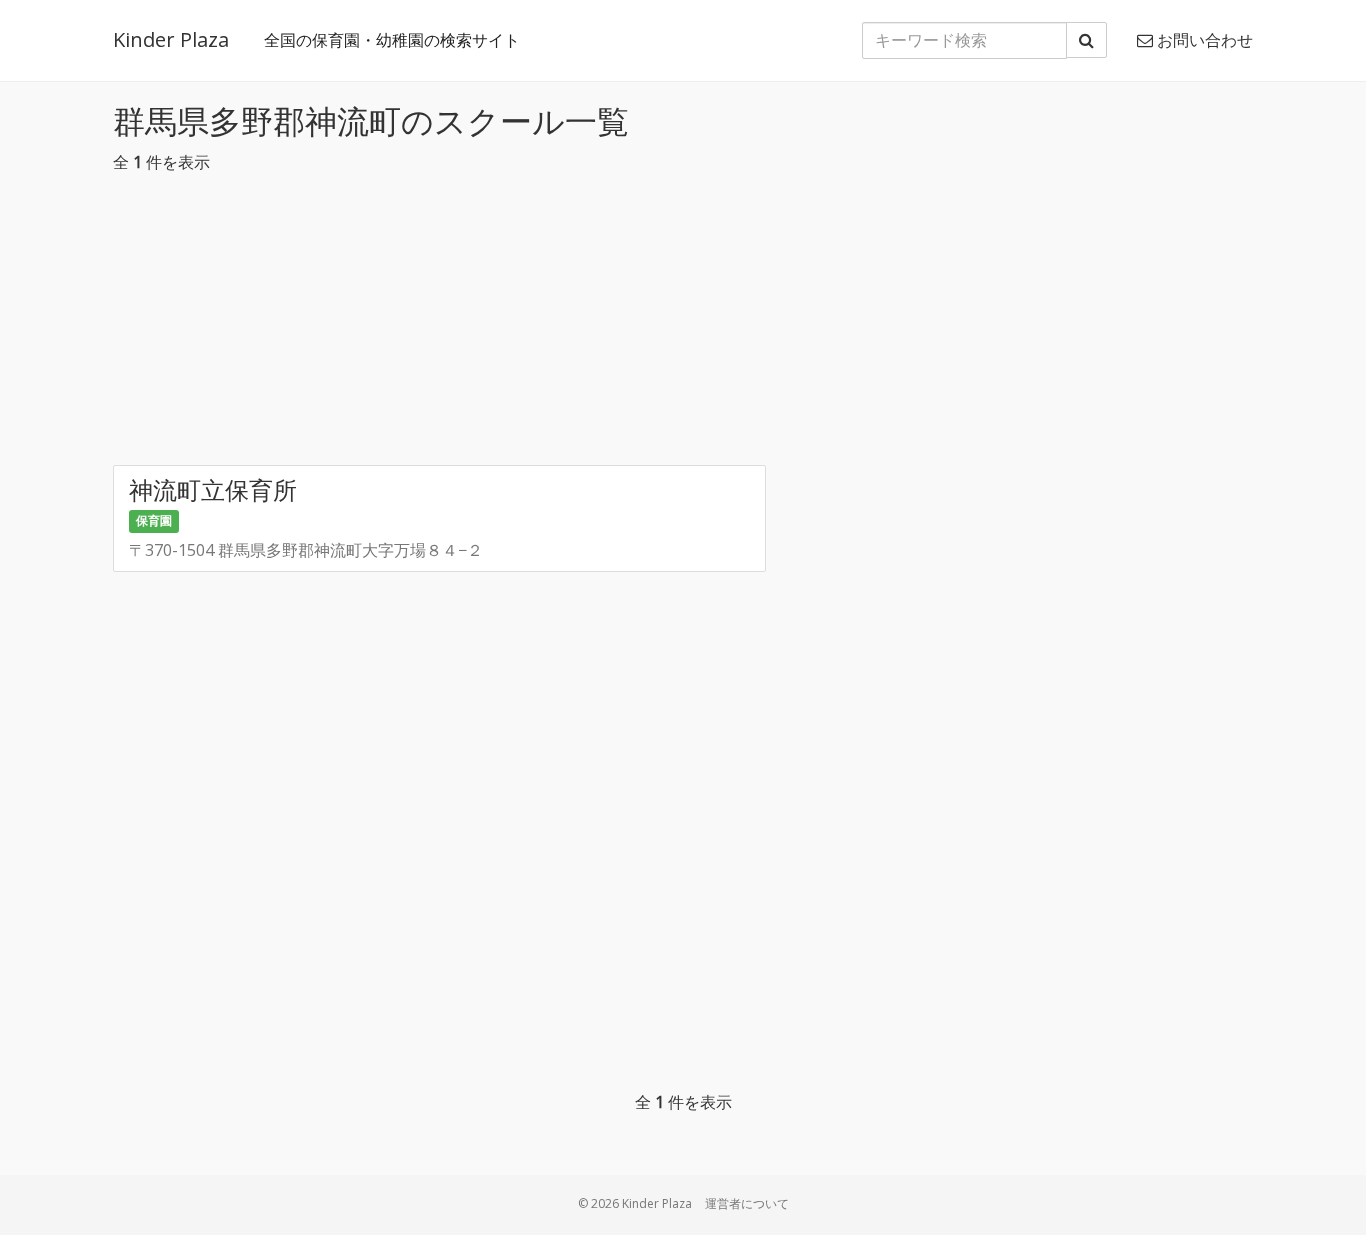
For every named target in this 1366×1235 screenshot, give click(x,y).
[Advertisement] (683, 325)
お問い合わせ (1203, 40)
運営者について (747, 1203)
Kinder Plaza (171, 39)
